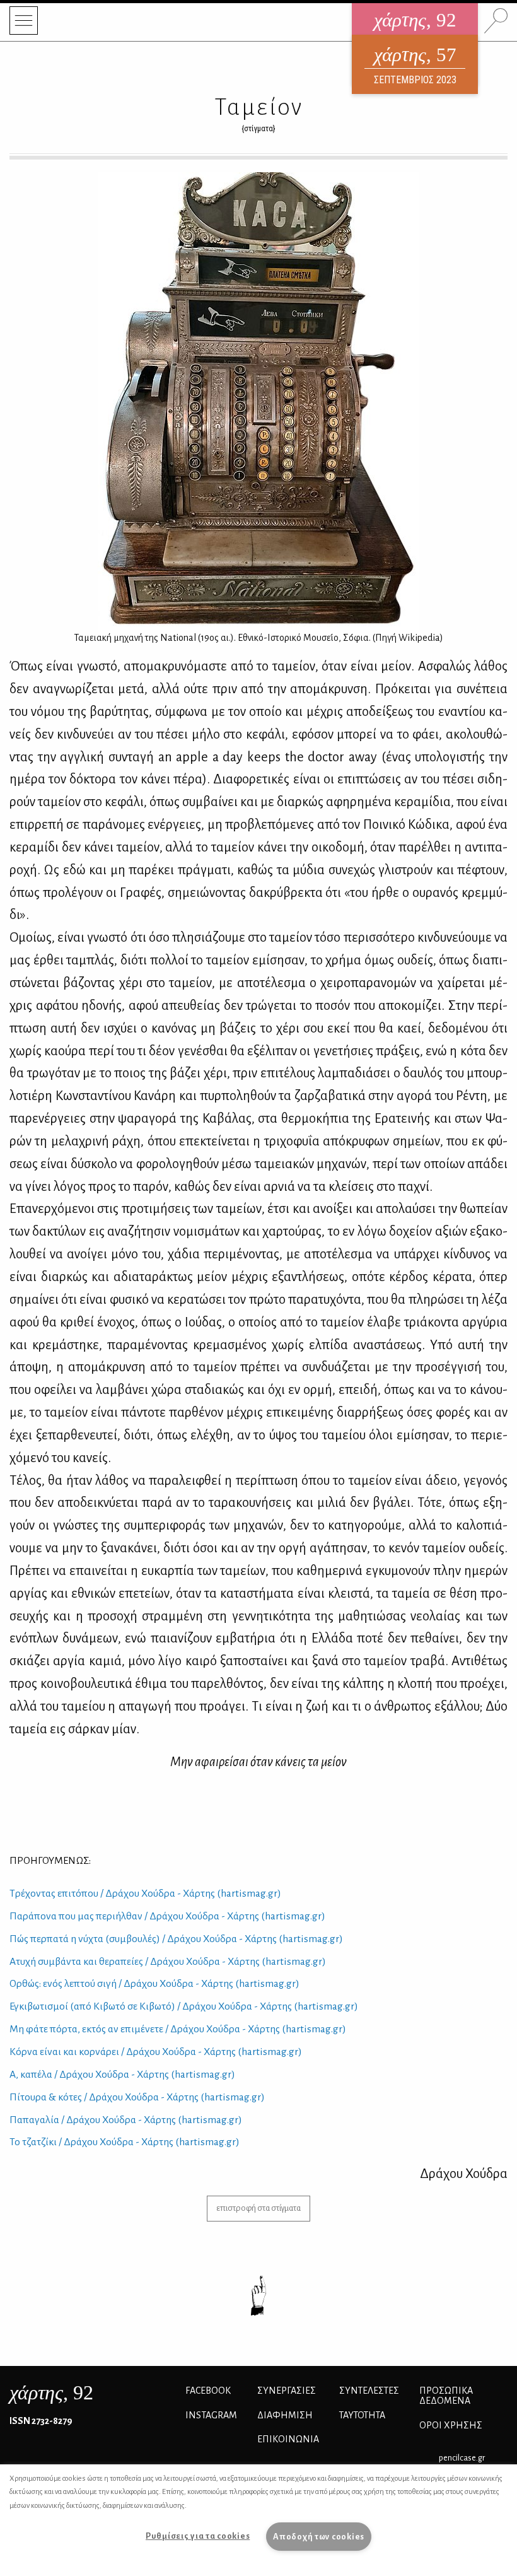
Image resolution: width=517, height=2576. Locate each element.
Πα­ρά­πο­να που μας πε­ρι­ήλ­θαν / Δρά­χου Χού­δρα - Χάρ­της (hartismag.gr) (167, 1916)
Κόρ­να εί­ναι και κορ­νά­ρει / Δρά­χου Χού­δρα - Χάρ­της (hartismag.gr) (156, 2052)
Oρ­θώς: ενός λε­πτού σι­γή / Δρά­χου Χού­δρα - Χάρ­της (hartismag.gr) (154, 1984)
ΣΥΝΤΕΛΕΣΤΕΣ (369, 2391)
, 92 (51, 2392)
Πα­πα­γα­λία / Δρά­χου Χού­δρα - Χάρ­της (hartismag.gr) (126, 2120)
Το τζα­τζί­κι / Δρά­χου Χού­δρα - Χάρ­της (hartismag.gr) (125, 2142)
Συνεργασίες (287, 2391)
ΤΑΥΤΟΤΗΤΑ (362, 2415)
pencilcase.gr (462, 2458)
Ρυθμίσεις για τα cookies (198, 2536)
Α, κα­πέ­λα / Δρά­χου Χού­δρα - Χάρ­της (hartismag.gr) (122, 2075)
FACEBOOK (208, 2391)
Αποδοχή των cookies (319, 2537)
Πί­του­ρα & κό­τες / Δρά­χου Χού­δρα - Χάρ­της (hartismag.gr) (137, 2097)
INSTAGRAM (211, 2415)
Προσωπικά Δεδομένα (446, 2396)
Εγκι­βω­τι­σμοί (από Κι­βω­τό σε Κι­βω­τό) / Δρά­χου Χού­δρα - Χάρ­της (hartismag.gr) (184, 2006)
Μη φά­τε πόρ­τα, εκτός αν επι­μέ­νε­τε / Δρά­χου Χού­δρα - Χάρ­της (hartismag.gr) (178, 2029)
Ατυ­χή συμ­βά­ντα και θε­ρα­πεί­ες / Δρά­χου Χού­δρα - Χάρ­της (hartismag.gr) (168, 1962)
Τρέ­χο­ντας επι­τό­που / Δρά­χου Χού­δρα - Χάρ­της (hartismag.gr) (145, 1894)
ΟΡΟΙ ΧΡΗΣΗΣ (451, 2425)
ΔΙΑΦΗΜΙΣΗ (285, 2415)
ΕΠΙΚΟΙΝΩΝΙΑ (288, 2439)
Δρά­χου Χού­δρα (464, 2174)
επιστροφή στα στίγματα (258, 2208)
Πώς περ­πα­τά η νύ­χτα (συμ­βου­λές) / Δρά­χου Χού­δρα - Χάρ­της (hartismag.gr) (176, 1939)
